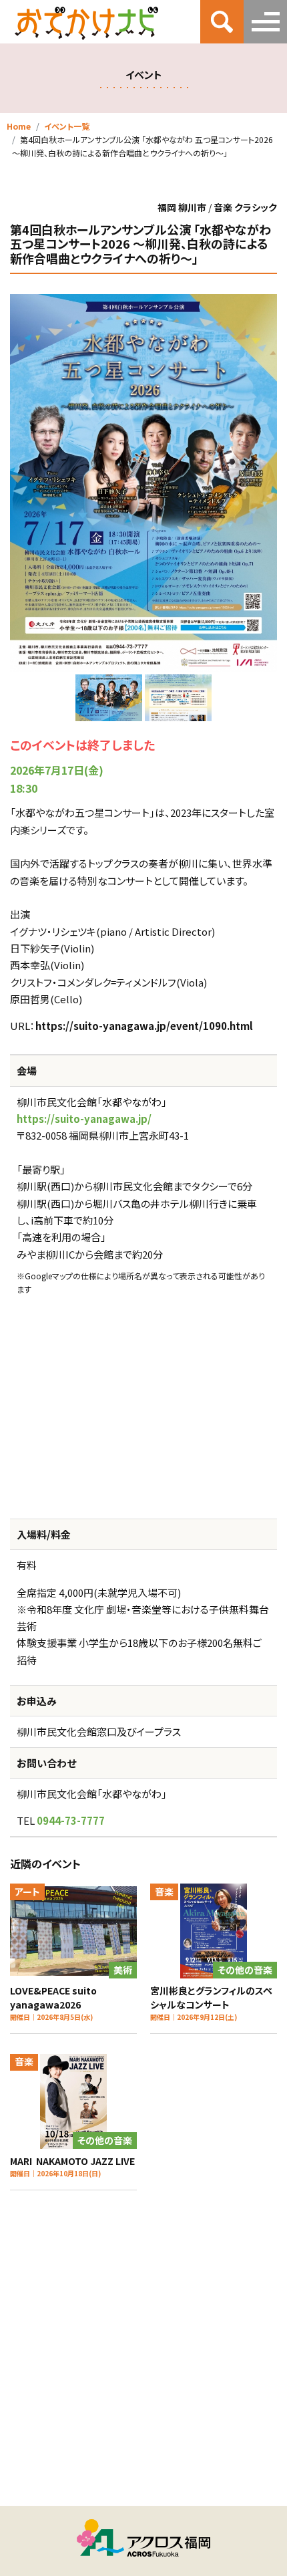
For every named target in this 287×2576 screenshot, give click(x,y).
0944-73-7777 (71, 1820)
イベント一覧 (67, 126)
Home (19, 126)
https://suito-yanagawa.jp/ (84, 1119)
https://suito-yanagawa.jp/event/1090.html (144, 1026)
